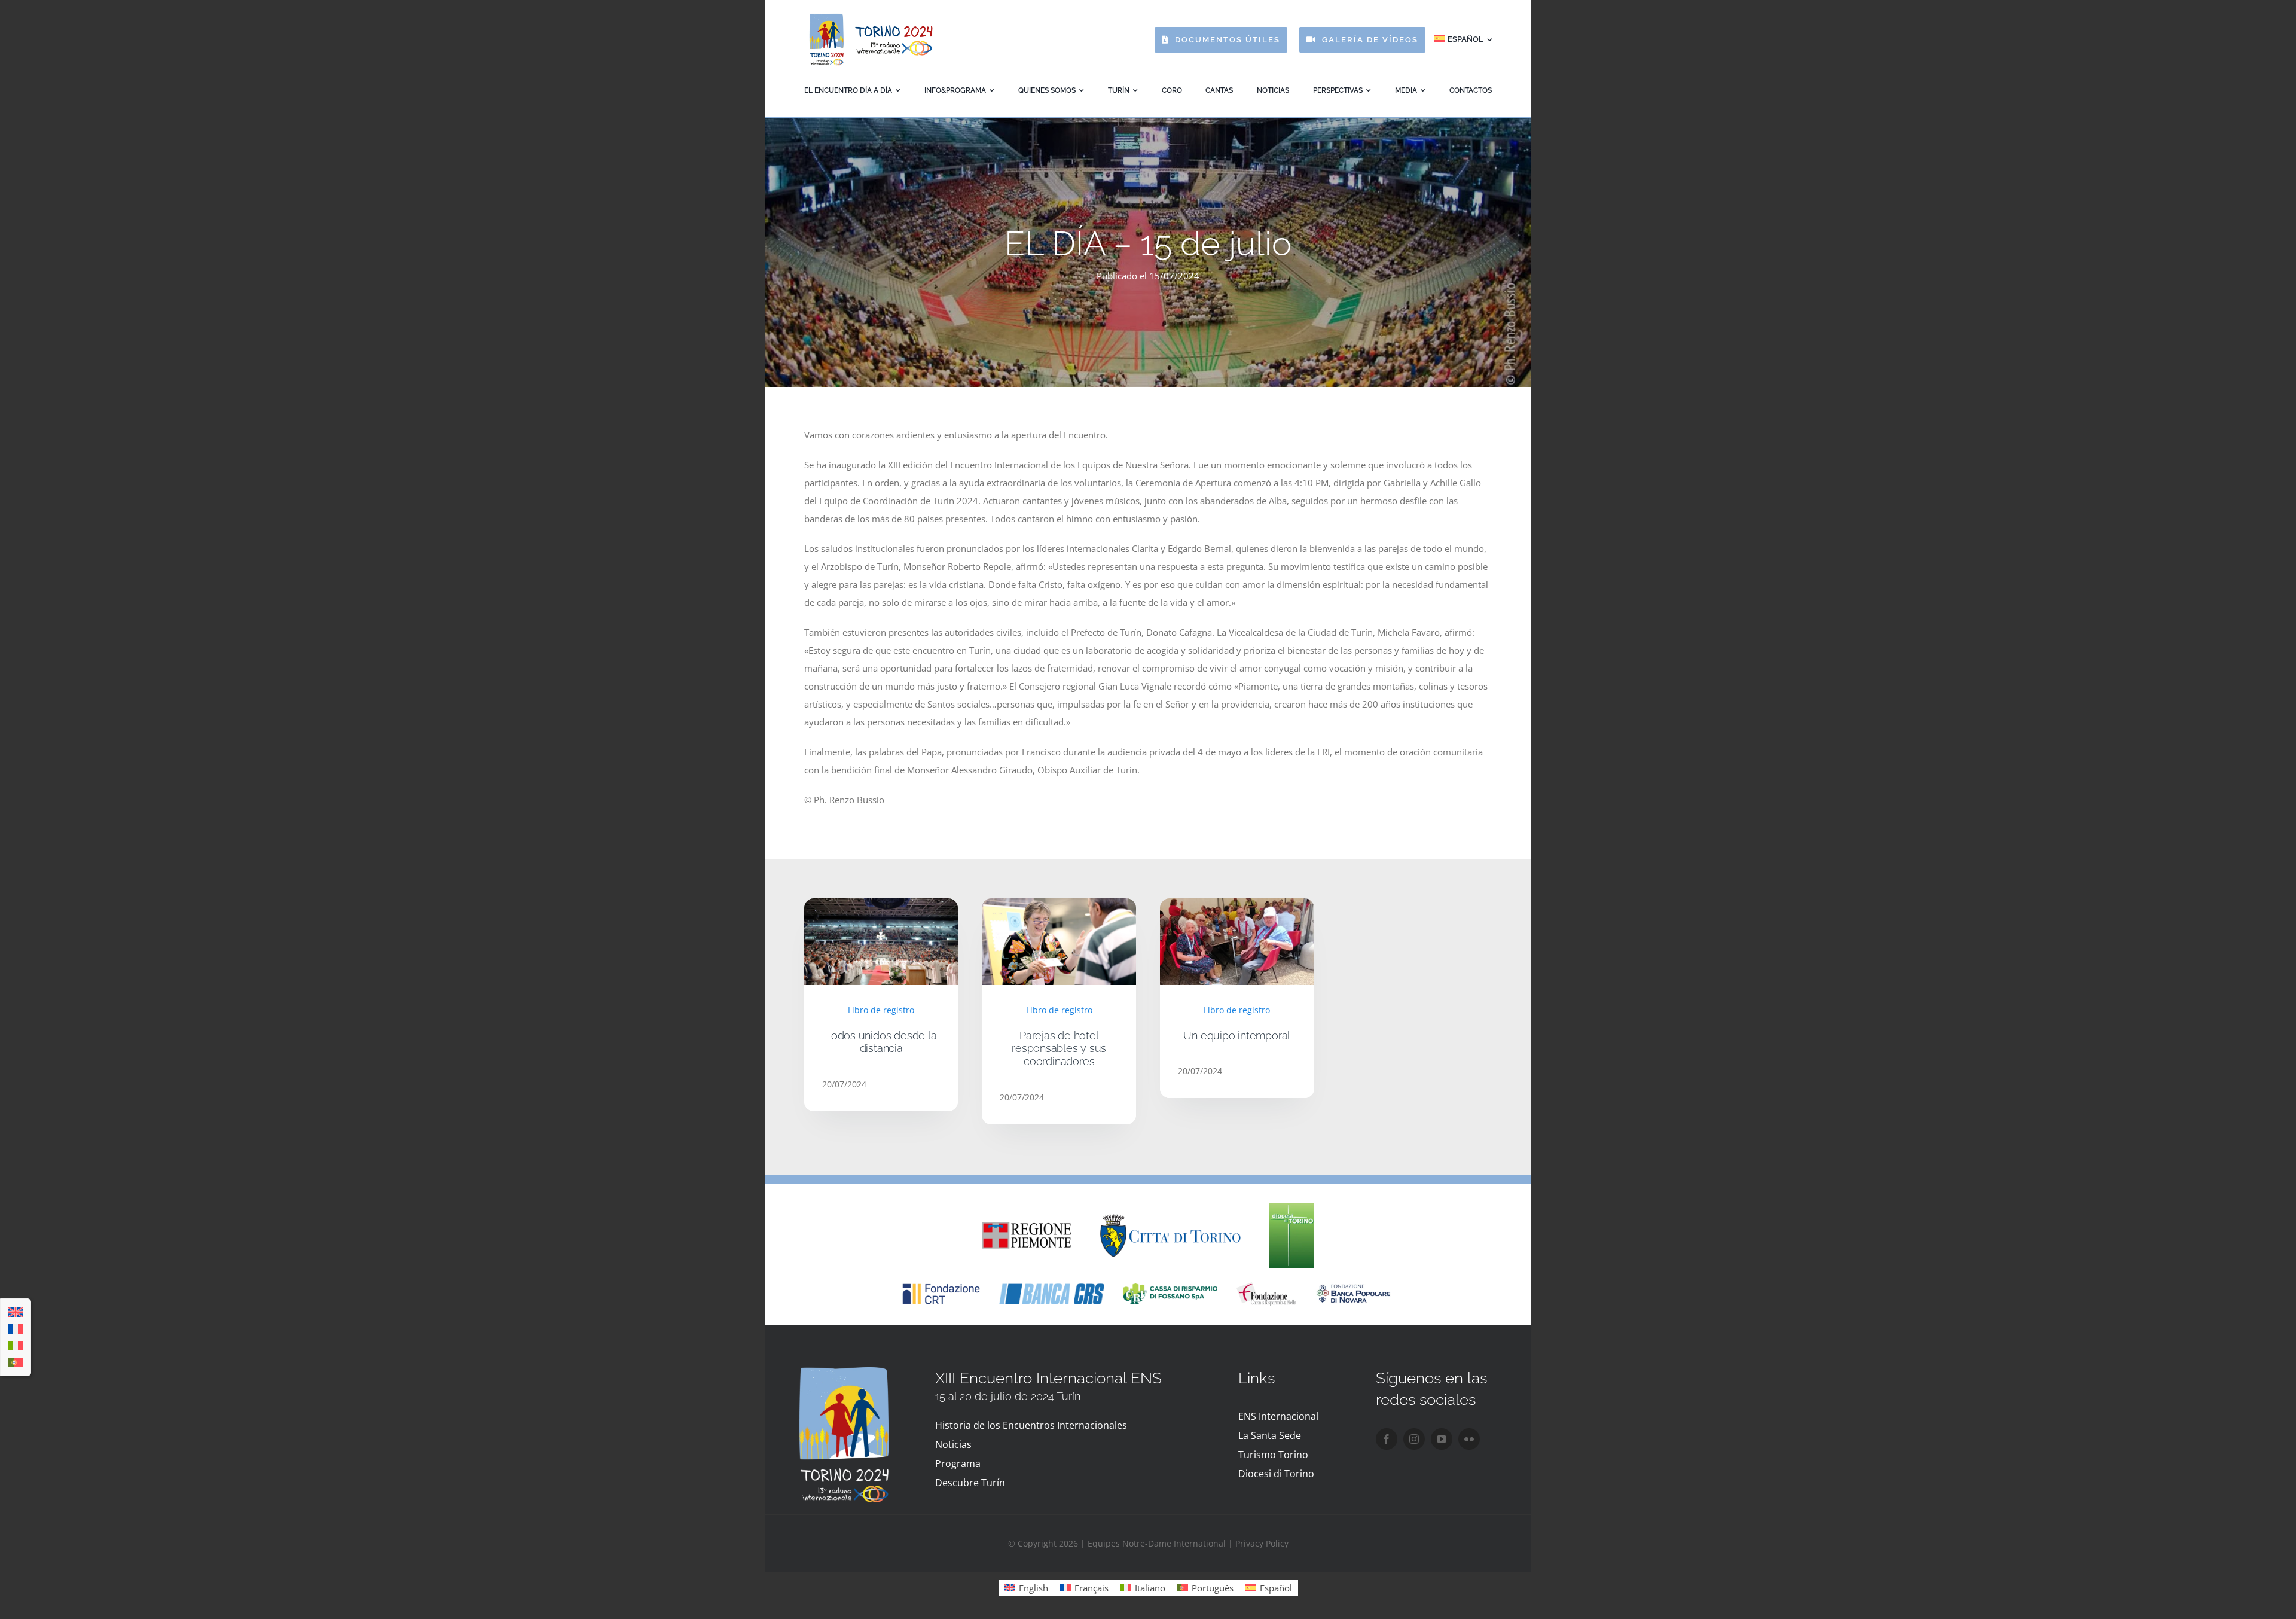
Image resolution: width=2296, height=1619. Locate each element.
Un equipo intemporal (1237, 1036)
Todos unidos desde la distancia (881, 1042)
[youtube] (1442, 1439)
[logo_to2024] (870, 16)
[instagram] (1414, 1439)
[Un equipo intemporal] (1237, 907)
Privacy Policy (1262, 1543)
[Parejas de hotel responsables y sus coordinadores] (1059, 907)
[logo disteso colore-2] (1170, 1218)
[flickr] (1469, 1439)
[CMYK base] (1292, 1208)
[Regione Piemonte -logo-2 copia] (1027, 1226)
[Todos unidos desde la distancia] (881, 907)
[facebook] (1387, 1439)
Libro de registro (881, 1010)
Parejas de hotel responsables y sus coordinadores (1059, 1048)
